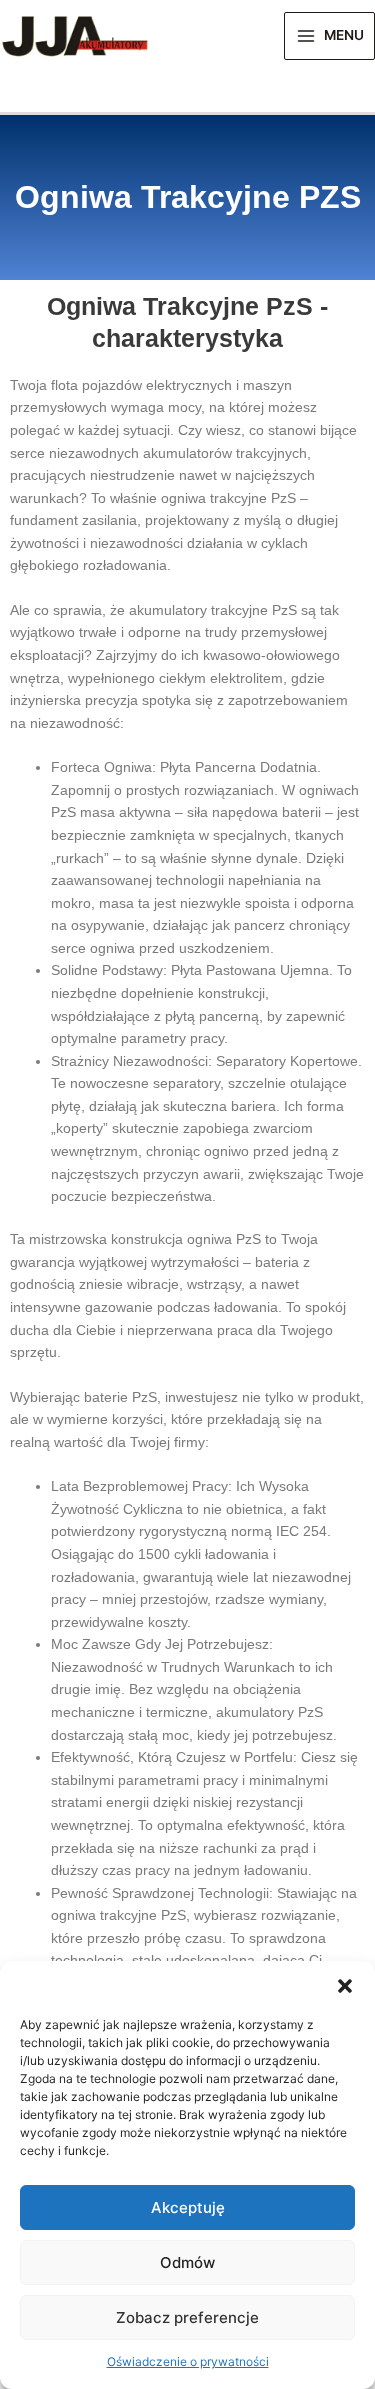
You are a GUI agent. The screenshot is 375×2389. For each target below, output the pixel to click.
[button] (345, 1986)
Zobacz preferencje (187, 2317)
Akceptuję (188, 2207)
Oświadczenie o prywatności (188, 2361)
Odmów (187, 2262)
